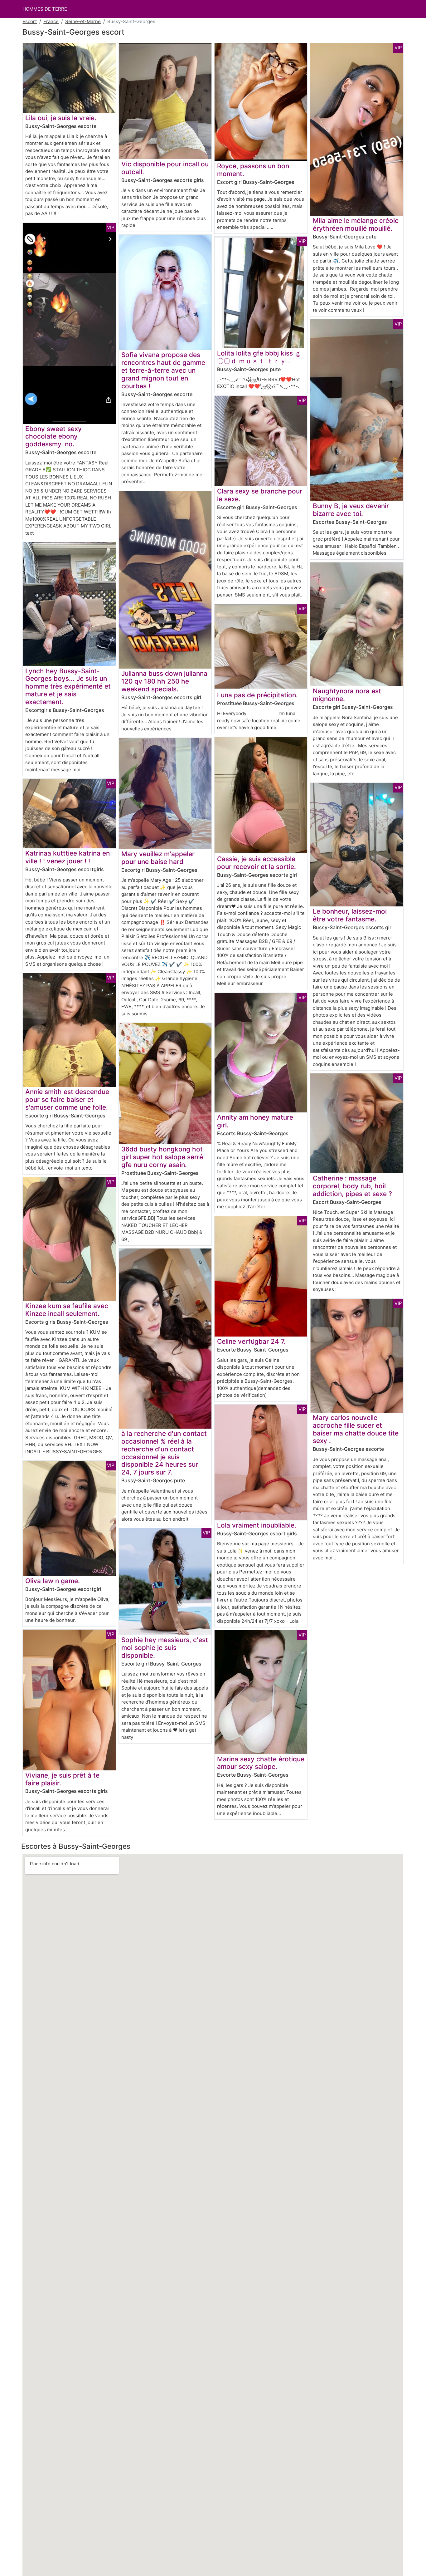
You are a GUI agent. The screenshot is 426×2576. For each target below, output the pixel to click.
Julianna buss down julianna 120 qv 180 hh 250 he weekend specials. (164, 681)
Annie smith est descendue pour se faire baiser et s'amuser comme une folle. (67, 1099)
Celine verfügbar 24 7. (251, 1341)
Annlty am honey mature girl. (255, 1121)
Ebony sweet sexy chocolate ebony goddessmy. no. (53, 437)
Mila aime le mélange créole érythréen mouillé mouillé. (356, 224)
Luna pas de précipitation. (257, 695)
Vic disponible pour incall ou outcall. (165, 168)
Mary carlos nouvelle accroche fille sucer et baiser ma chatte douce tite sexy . (356, 1429)
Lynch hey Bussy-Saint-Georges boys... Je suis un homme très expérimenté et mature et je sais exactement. (68, 687)
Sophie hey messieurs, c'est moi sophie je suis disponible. (165, 1648)
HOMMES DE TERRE (45, 9)
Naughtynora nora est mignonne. (347, 695)
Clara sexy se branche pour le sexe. (260, 495)
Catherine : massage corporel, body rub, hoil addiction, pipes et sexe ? (352, 1186)
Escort (30, 21)
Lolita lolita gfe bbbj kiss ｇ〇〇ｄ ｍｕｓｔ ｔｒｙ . (259, 357)
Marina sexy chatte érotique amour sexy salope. (261, 1763)
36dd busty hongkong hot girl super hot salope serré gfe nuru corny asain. (162, 1157)
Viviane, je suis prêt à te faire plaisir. (62, 1779)
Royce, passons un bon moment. (253, 170)
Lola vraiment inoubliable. (257, 1525)
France (51, 21)
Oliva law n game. (53, 1581)
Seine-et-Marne (83, 21)
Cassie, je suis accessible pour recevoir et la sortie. (257, 863)
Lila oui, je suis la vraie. (61, 118)
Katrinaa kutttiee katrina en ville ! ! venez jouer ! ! (68, 857)
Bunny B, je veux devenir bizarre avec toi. (351, 510)
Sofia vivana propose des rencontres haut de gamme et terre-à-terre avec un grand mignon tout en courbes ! (163, 370)
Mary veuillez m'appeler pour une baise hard (158, 858)
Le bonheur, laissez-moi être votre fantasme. (350, 915)
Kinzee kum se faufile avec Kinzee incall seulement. (67, 1310)
